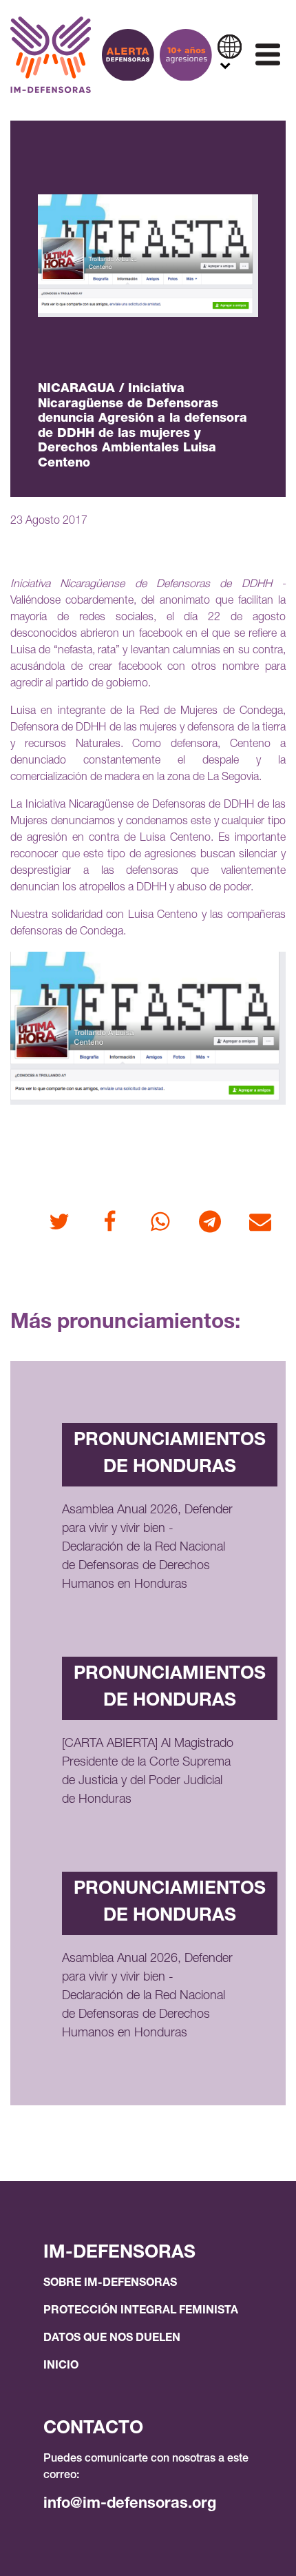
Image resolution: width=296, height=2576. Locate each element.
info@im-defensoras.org (130, 2504)
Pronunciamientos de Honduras (170, 1454)
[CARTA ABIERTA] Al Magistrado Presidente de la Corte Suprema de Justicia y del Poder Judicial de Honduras (148, 1772)
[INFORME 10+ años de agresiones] (186, 55)
